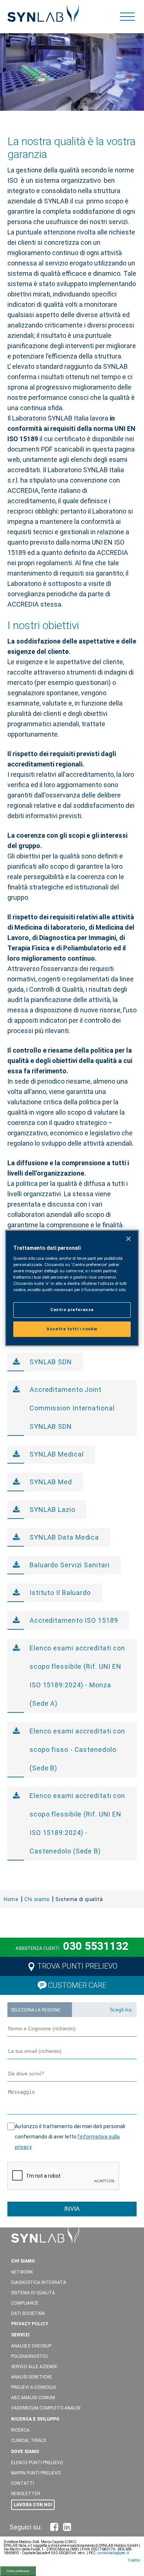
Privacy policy (30, 2324)
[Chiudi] (128, 1239)
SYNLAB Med (51, 1482)
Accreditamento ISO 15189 (74, 1620)
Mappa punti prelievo (36, 2473)
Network (22, 2272)
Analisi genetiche (32, 2377)
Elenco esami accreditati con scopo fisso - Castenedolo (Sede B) (77, 1750)
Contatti (23, 2483)
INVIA (72, 2209)
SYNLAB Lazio (52, 1510)
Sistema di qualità (33, 2293)
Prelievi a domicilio (34, 2387)
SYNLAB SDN (51, 1362)
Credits (134, 2560)
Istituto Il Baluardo (60, 1593)
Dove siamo (25, 2452)
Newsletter (26, 2494)
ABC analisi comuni (33, 2398)
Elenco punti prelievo (37, 2463)
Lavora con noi (33, 2505)
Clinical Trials (28, 2440)
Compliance (25, 2303)
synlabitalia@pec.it (113, 2553)
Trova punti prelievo (77, 1966)
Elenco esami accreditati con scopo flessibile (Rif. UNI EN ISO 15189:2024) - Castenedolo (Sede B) (77, 1823)
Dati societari (28, 2313)
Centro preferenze (18, 2571)
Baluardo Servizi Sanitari (70, 1565)
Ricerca (20, 2430)
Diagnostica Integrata (39, 2282)
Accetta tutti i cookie (72, 1329)
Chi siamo (23, 2261)
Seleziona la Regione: (36, 2010)
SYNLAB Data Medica (64, 1537)
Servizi (20, 2335)
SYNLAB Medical (57, 1454)
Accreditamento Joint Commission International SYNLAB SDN (72, 1408)
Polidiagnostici (29, 2356)
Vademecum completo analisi (46, 2408)
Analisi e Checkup (31, 2346)
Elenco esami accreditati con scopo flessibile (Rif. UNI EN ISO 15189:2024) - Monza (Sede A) (77, 1676)
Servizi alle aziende (34, 2367)
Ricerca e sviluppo (35, 2419)
